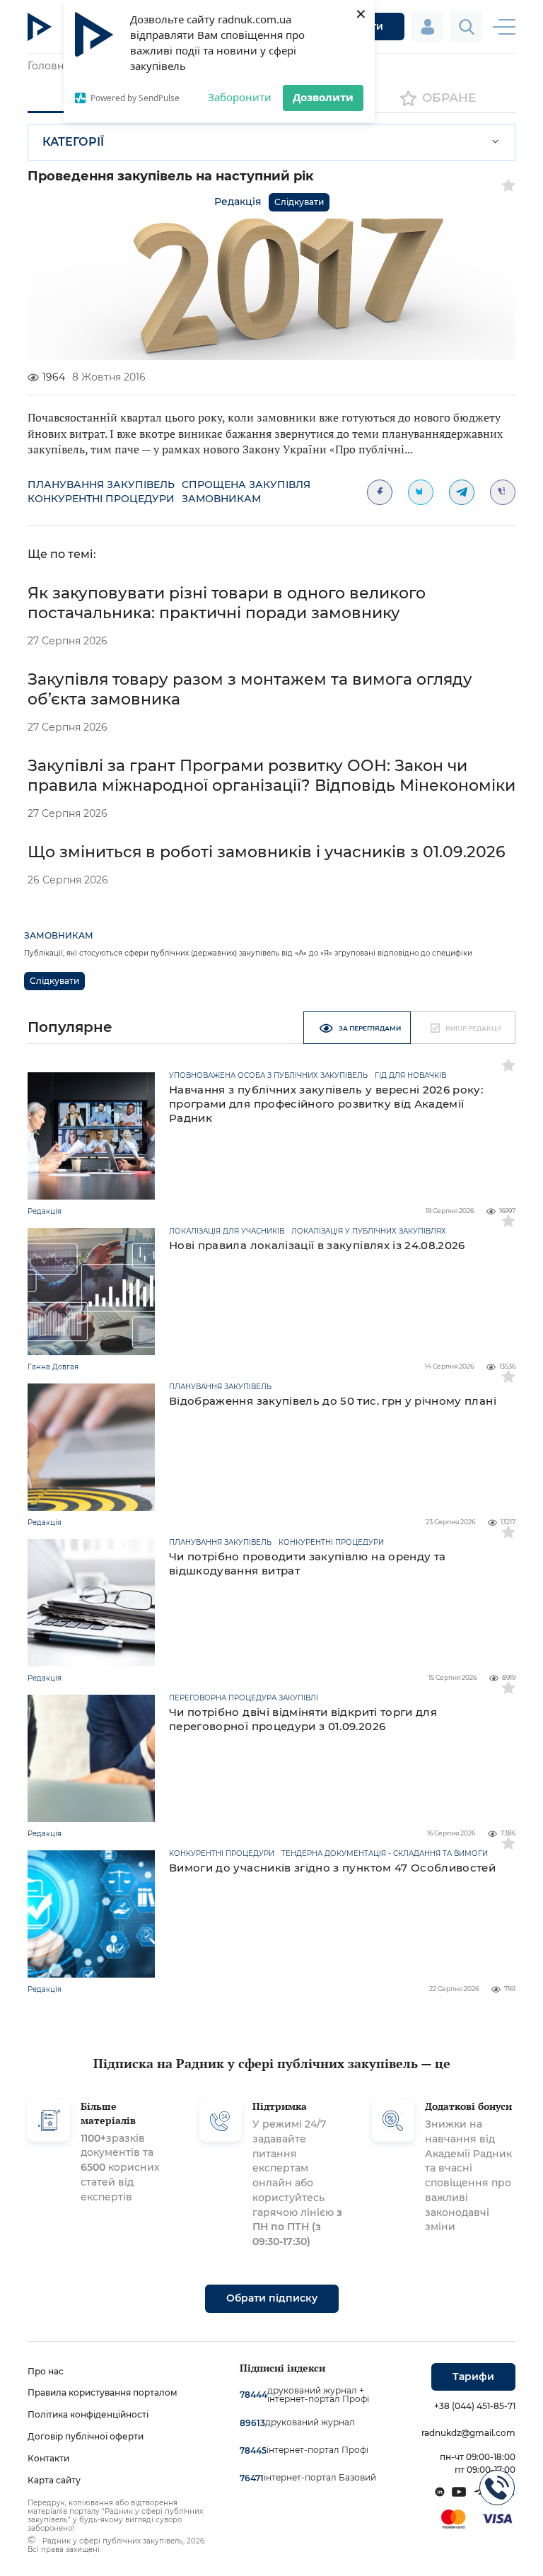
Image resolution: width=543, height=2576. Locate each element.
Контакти (48, 2458)
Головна (48, 66)
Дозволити (323, 97)
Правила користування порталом (103, 2392)
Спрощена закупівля (246, 485)
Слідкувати (299, 202)
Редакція (238, 202)
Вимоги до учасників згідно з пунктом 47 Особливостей (332, 1868)
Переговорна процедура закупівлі (244, 1698)
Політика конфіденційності (88, 2414)
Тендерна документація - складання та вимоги (385, 1854)
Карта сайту (54, 2480)
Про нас (46, 2371)
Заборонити (240, 97)
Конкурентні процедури (101, 499)
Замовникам (221, 499)
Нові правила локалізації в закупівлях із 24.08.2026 (317, 1245)
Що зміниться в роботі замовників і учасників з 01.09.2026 (267, 852)
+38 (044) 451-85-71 (475, 2406)
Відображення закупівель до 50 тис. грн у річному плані (333, 1401)
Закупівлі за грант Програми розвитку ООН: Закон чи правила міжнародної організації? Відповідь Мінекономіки (271, 776)
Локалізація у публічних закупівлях (369, 1231)
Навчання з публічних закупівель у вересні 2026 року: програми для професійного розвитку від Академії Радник (326, 1104)
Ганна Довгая (53, 1367)
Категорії (73, 142)
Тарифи (473, 2377)
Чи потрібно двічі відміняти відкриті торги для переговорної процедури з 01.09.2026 (303, 1719)
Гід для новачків (410, 1076)
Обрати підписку (272, 2298)
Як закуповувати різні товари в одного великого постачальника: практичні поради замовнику (227, 603)
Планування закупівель (101, 485)
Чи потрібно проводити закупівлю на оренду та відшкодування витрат (307, 1563)
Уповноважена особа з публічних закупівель (268, 1076)
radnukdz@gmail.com (468, 2433)
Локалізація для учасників (227, 1231)
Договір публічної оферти (86, 2436)
